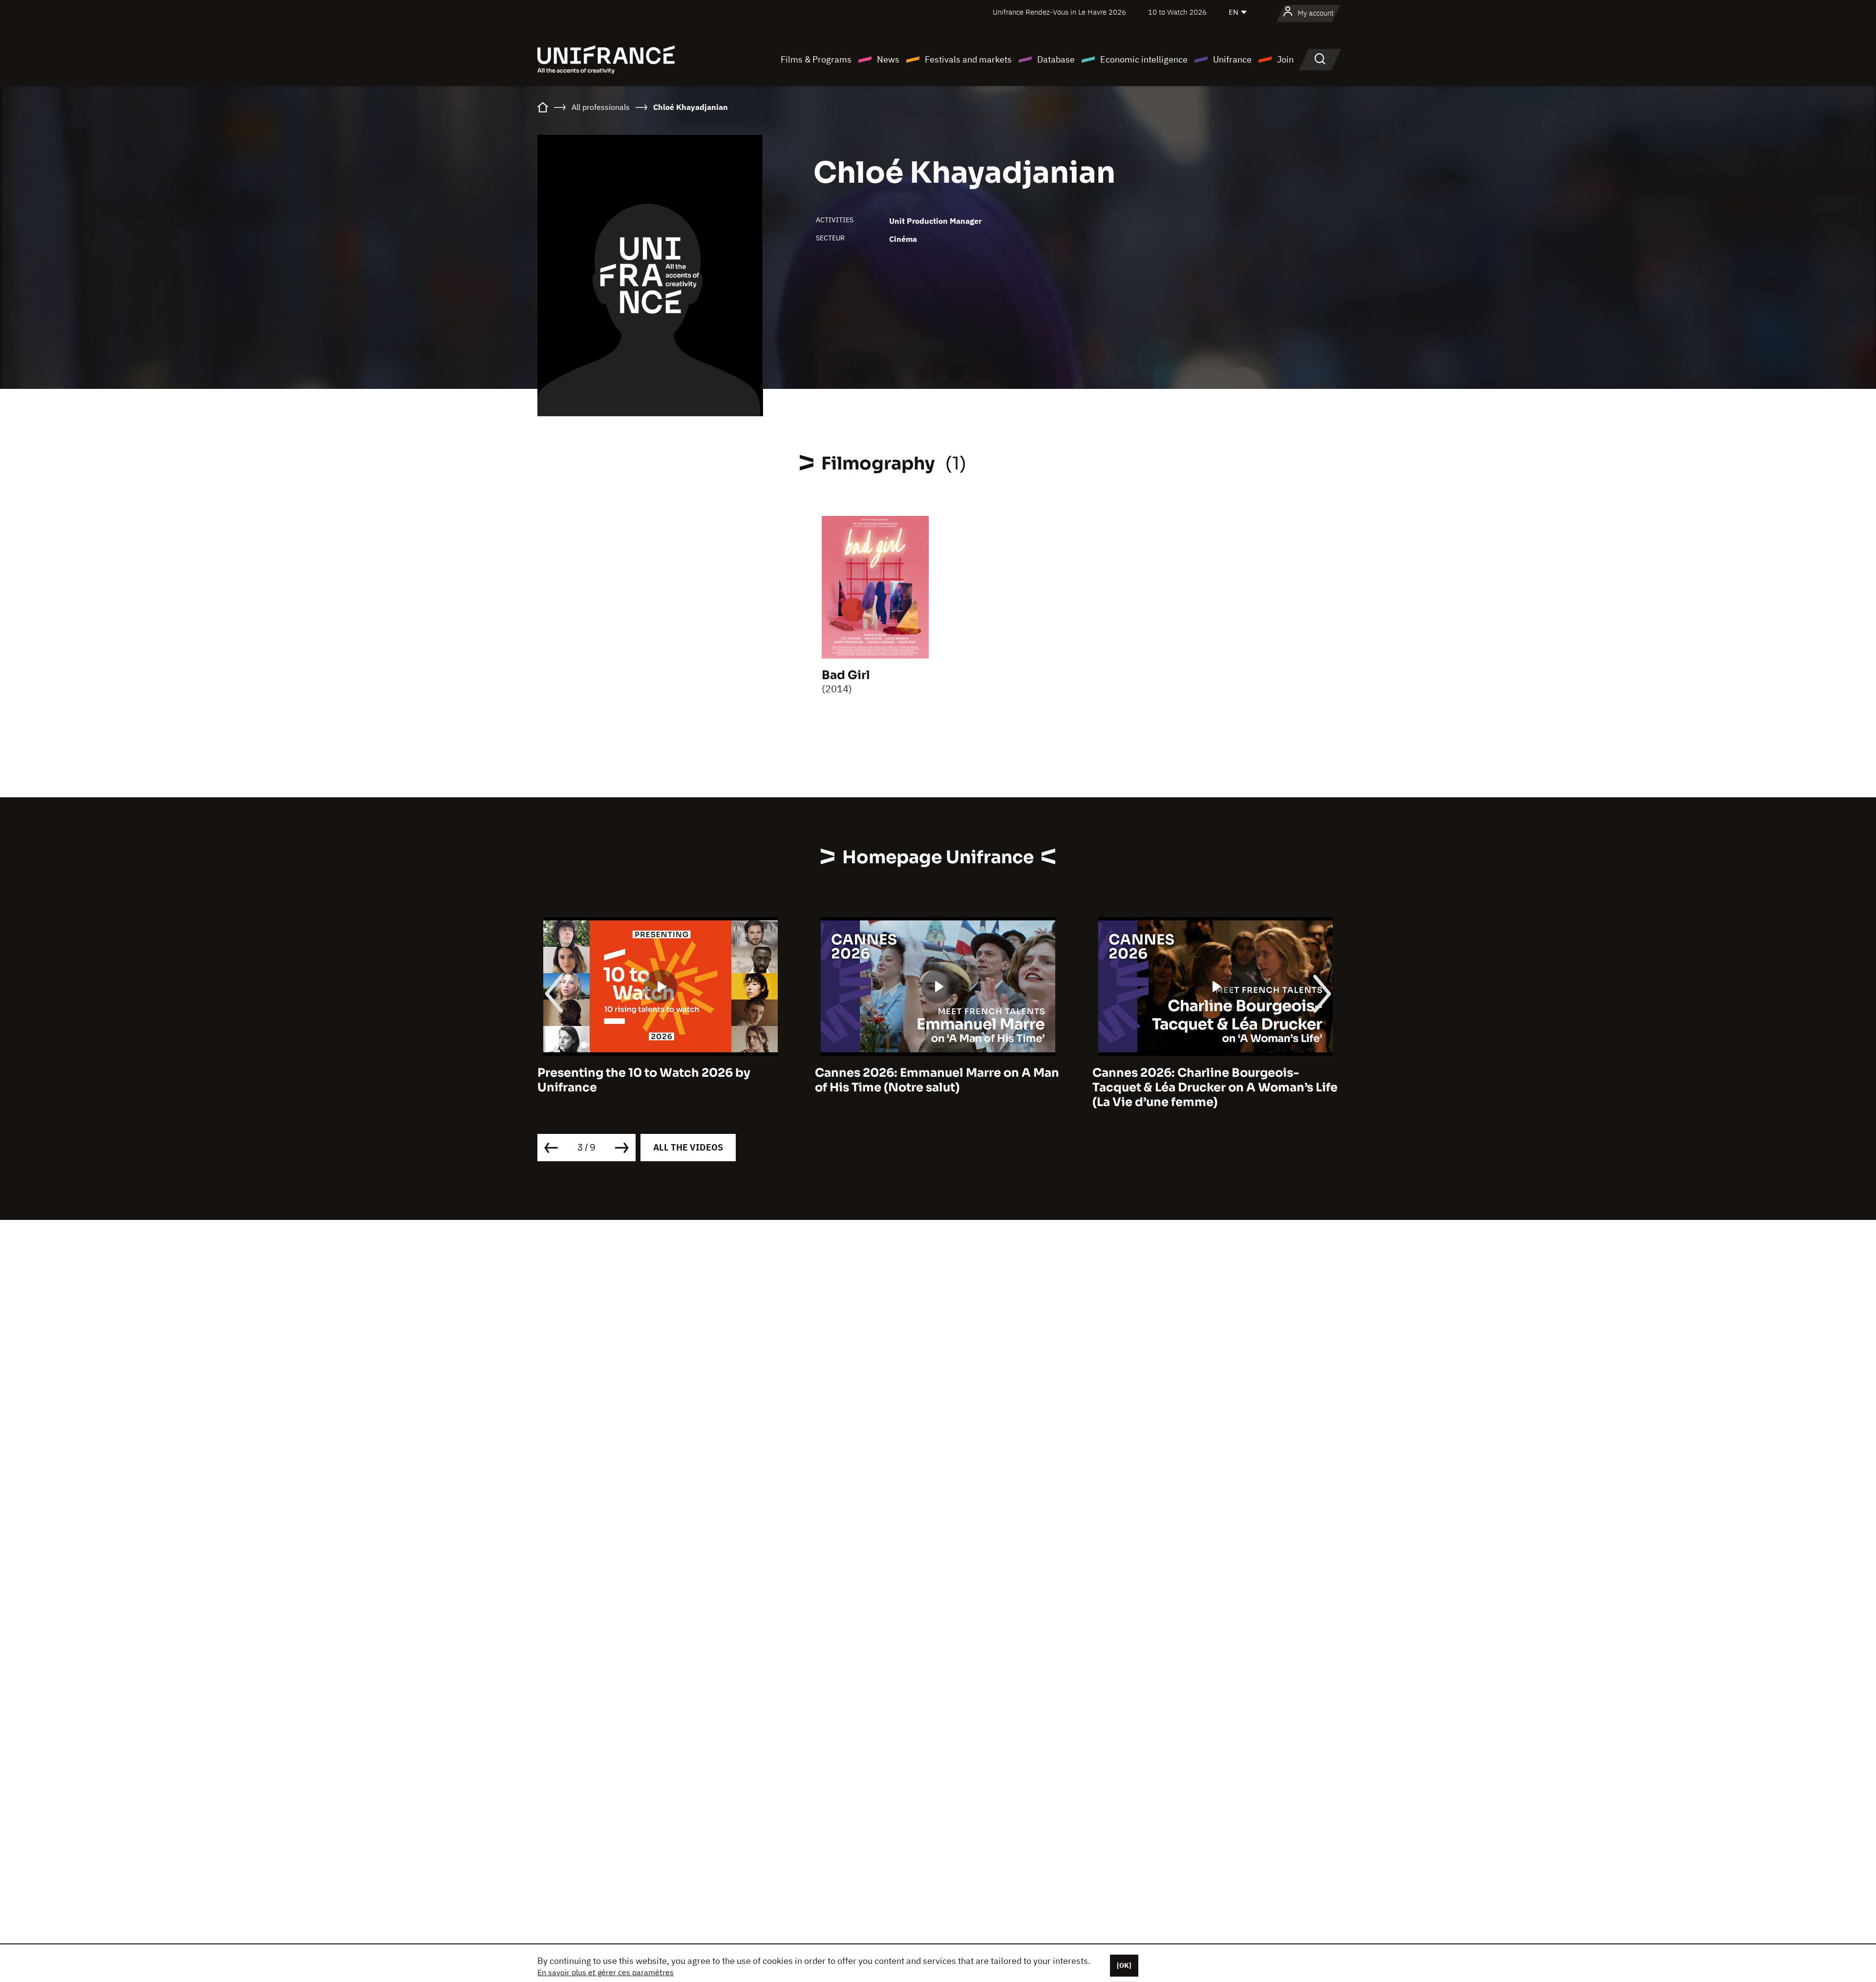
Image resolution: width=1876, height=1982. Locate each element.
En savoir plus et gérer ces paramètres (606, 1972)
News (888, 59)
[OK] (1124, 1965)
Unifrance (1232, 59)
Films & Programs (816, 59)
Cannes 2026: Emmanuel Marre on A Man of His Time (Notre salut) (660, 1080)
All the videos (688, 1147)
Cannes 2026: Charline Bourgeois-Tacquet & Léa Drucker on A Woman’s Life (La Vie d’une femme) (938, 1087)
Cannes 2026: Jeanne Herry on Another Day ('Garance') (1210, 1080)
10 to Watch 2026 (1177, 12)
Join (1285, 59)
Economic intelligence (1144, 59)
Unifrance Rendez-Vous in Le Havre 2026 (1059, 12)
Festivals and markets (968, 59)
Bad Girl (846, 675)
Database (1056, 59)
